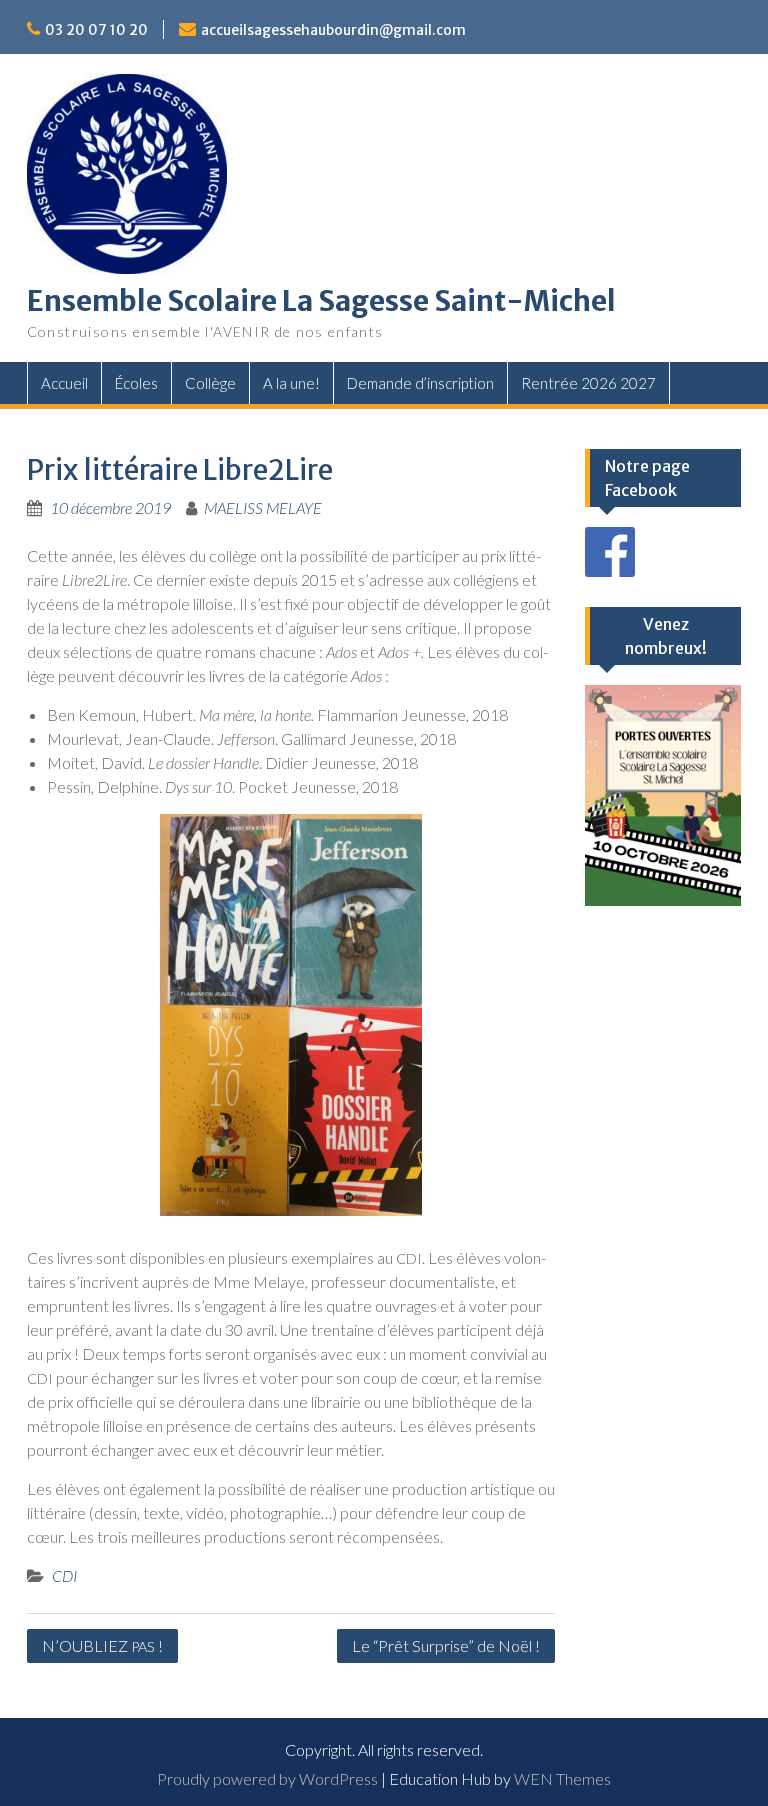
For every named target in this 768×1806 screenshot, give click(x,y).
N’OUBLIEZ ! (102, 1645)
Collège (210, 383)
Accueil (64, 383)
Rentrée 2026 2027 (588, 383)
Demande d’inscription (420, 383)
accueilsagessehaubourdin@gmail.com (333, 30)
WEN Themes (562, 1778)
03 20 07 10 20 (96, 30)
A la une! (291, 383)
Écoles (136, 383)
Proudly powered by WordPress (267, 1778)
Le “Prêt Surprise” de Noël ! (446, 1645)
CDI (64, 1575)
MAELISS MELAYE (263, 507)
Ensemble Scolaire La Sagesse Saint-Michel (321, 301)
